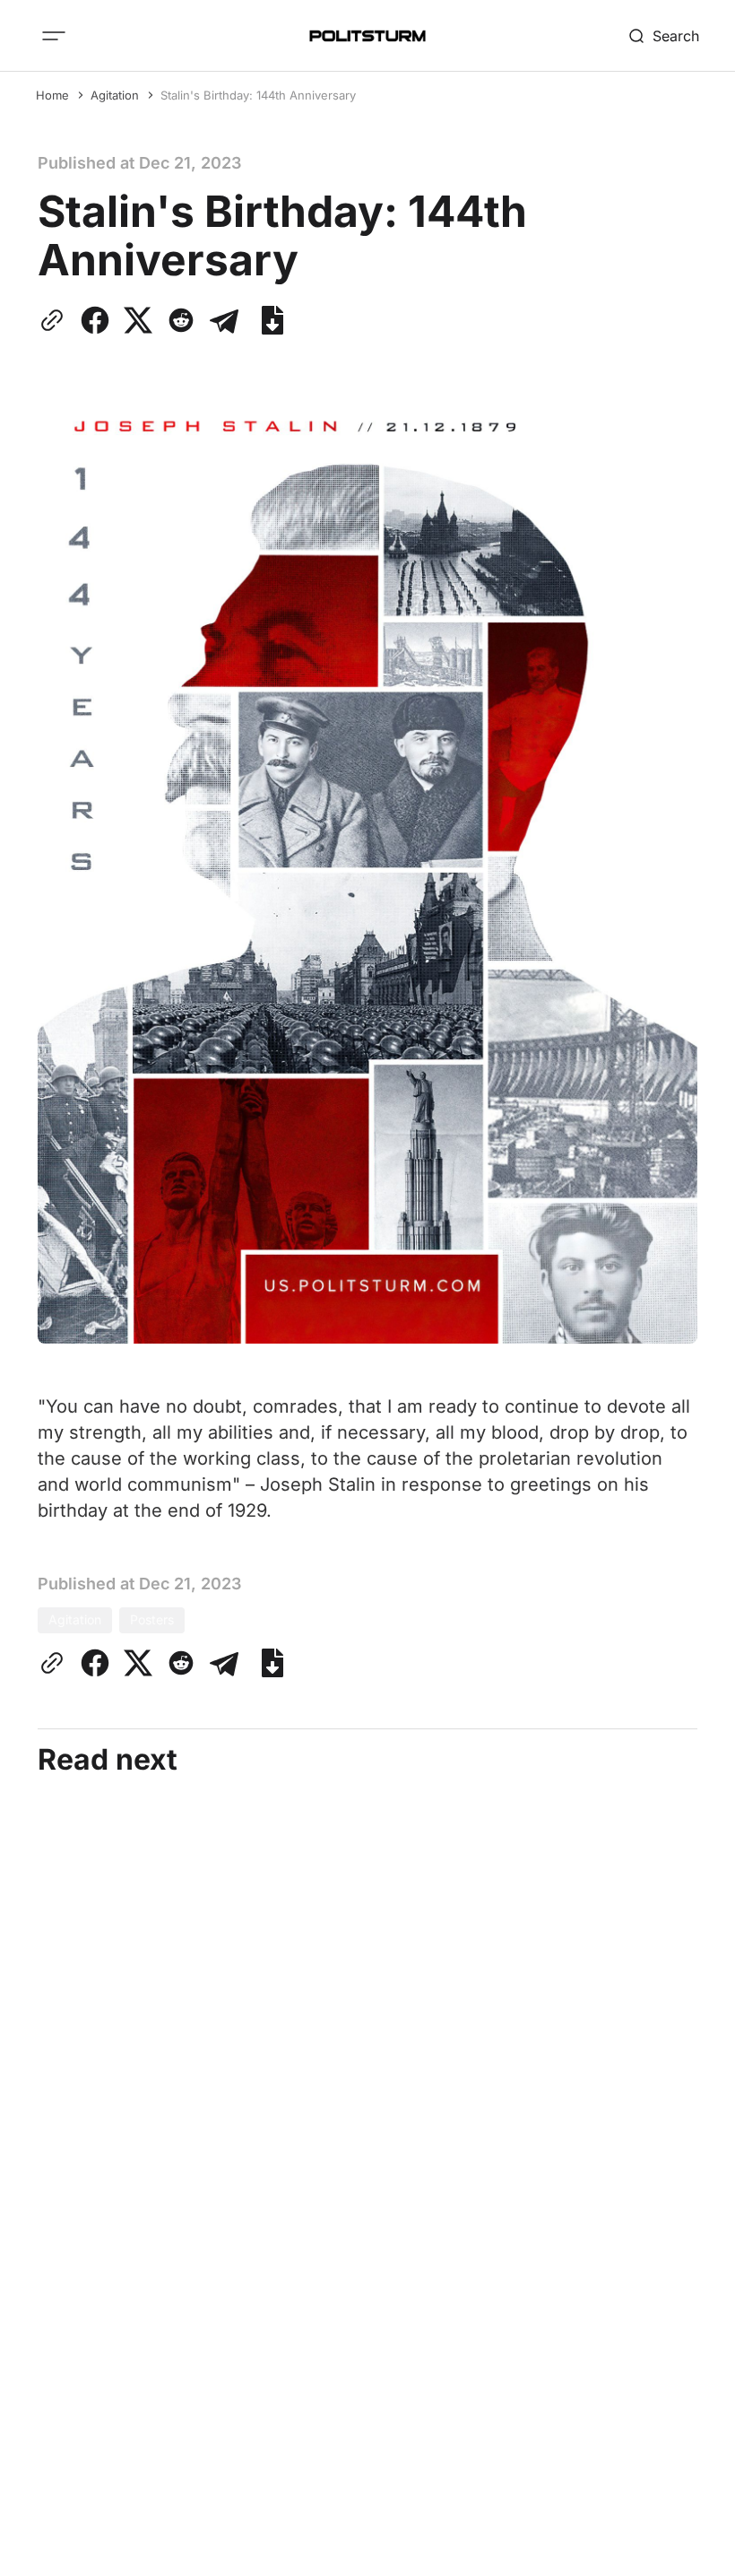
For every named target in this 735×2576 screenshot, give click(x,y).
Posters (152, 1619)
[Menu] (54, 36)
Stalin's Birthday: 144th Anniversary (258, 95)
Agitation (115, 95)
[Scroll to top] (687, 2548)
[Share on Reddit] (181, 320)
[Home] (367, 36)
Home (52, 95)
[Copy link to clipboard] (56, 320)
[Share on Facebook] (95, 320)
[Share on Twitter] (138, 320)
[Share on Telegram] (224, 320)
